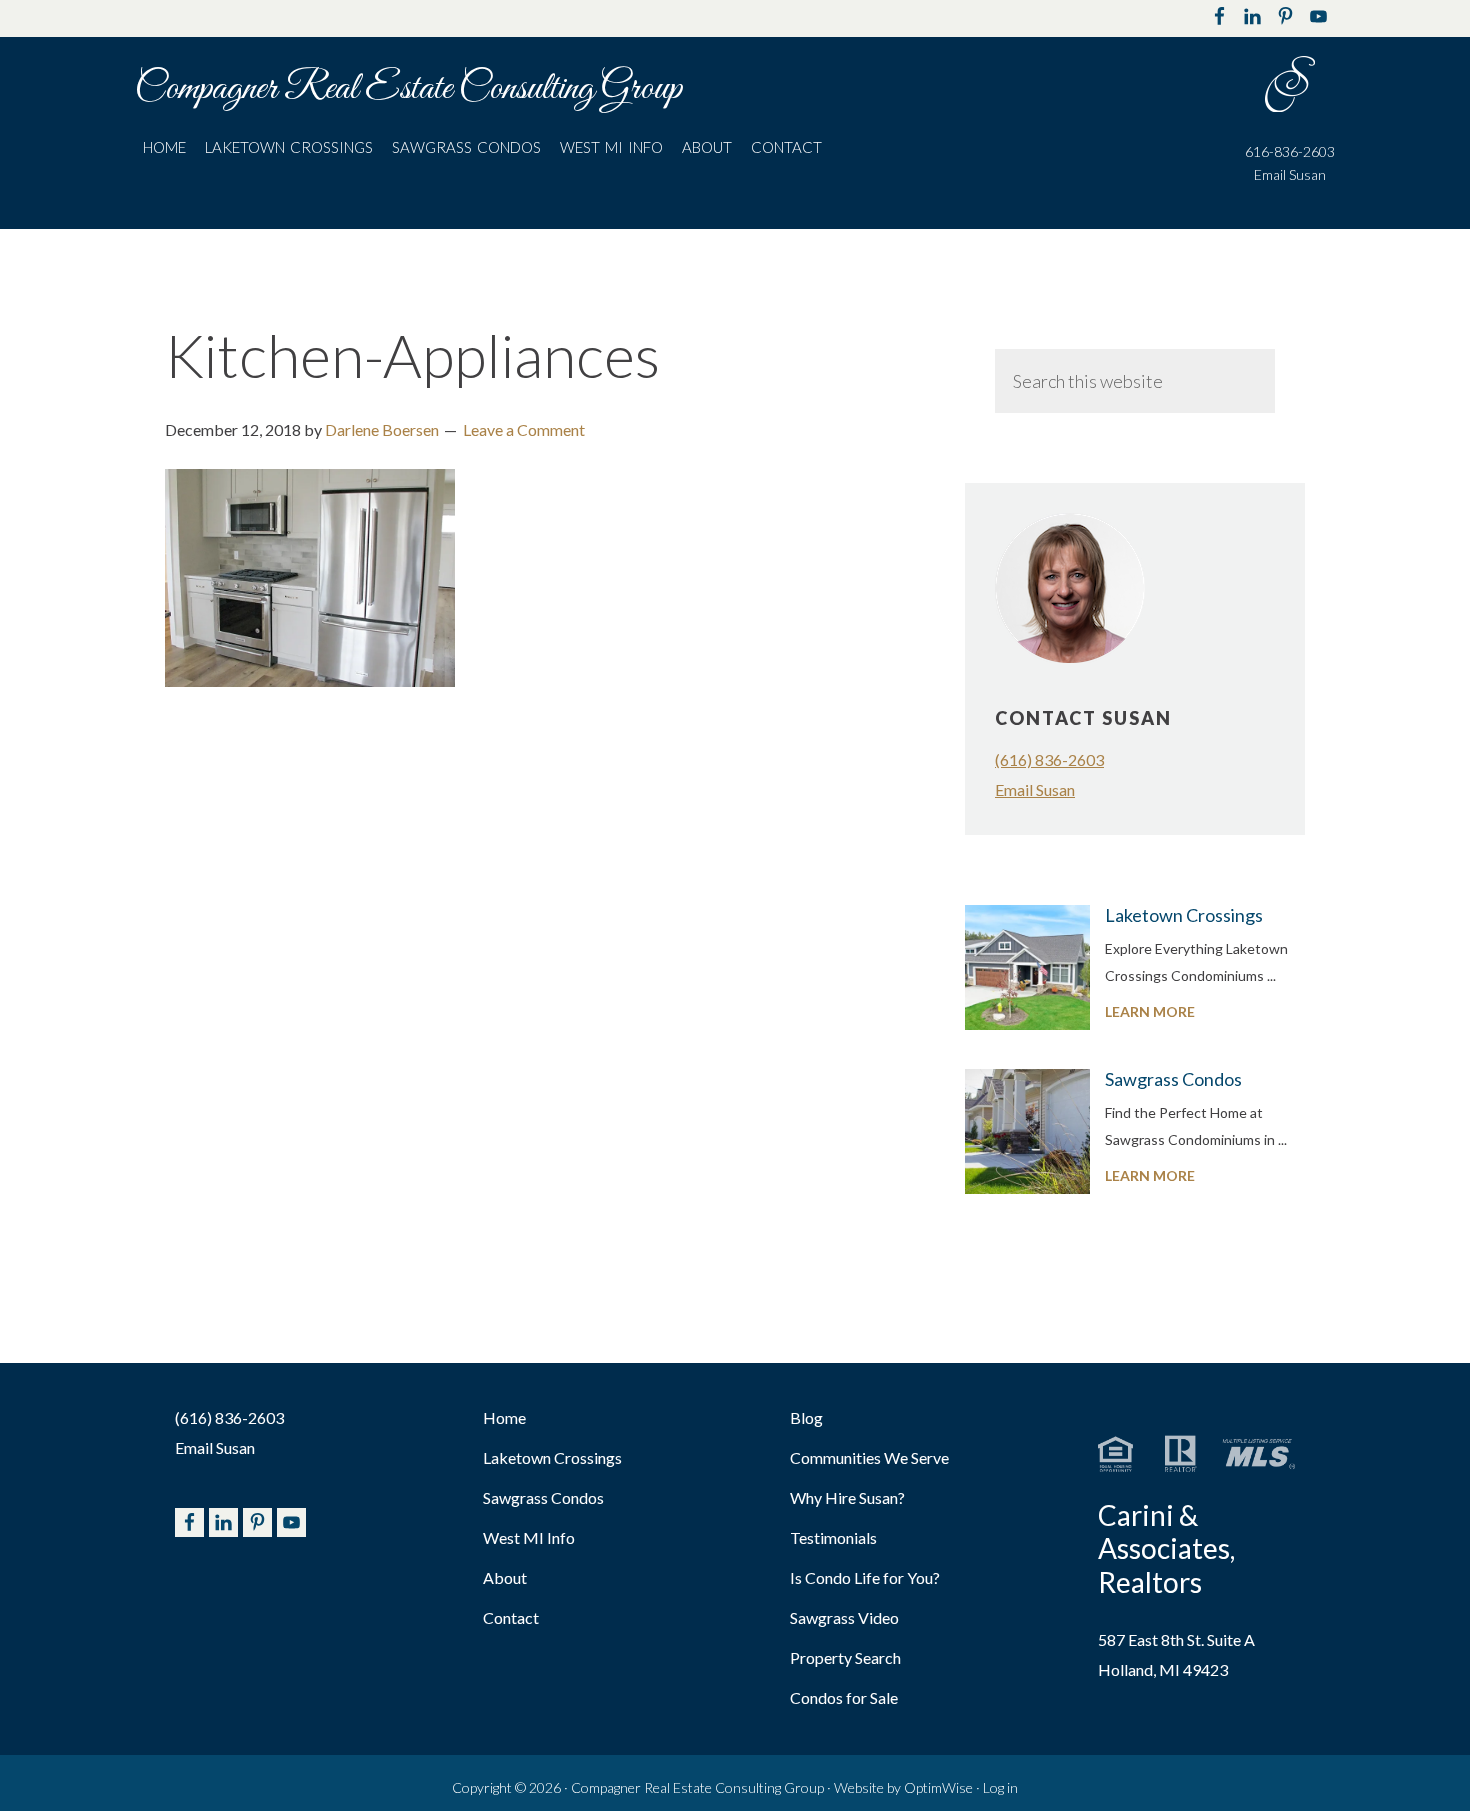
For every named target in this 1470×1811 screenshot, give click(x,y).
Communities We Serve (869, 1457)
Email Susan (1290, 174)
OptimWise (938, 1787)
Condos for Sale (844, 1697)
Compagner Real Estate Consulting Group (408, 89)
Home (504, 1417)
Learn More (1190, 1013)
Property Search (845, 1657)
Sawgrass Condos (1173, 1079)
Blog (806, 1417)
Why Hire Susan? (847, 1497)
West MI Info (529, 1537)
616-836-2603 (1290, 151)
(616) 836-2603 (1049, 759)
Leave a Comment (524, 429)
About (505, 1577)
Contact (511, 1617)
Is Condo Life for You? (865, 1577)
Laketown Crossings (1184, 915)
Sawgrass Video (844, 1617)
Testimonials (833, 1537)
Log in (1000, 1787)
